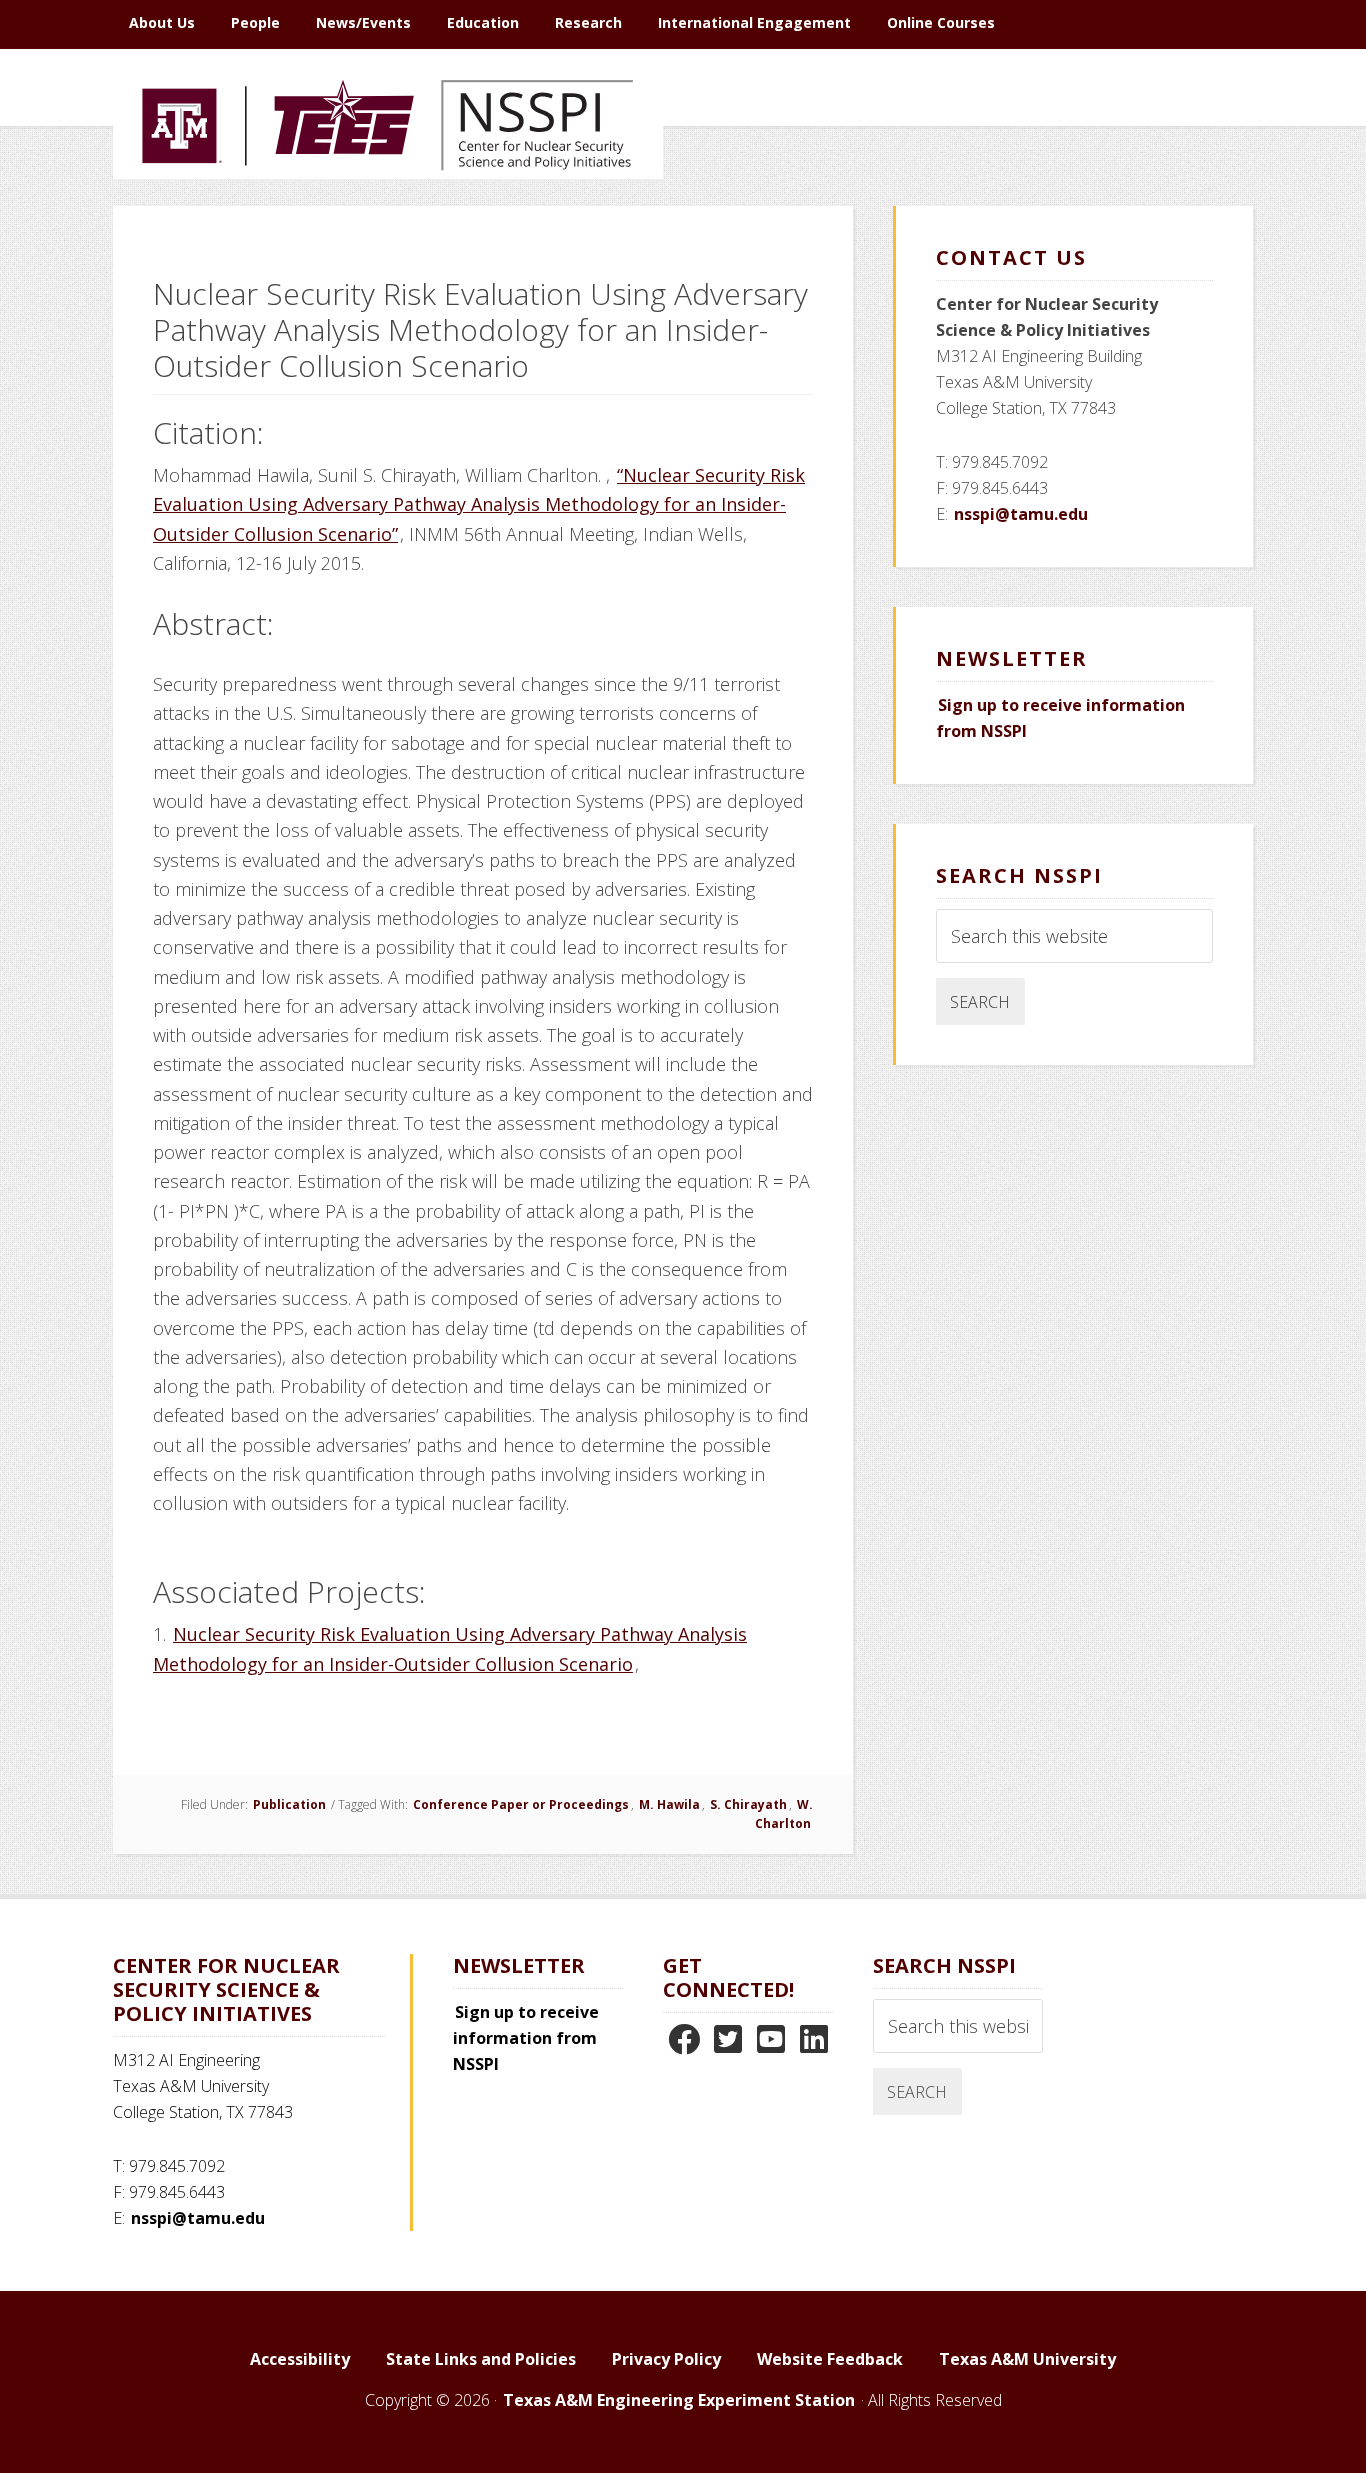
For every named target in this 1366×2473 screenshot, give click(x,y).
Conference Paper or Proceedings (521, 1804)
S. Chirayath (748, 1804)
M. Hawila (669, 1804)
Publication (289, 1804)
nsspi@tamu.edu (1021, 514)
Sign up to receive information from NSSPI (526, 2038)
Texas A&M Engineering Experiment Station (679, 2400)
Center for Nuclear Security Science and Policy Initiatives (388, 219)
